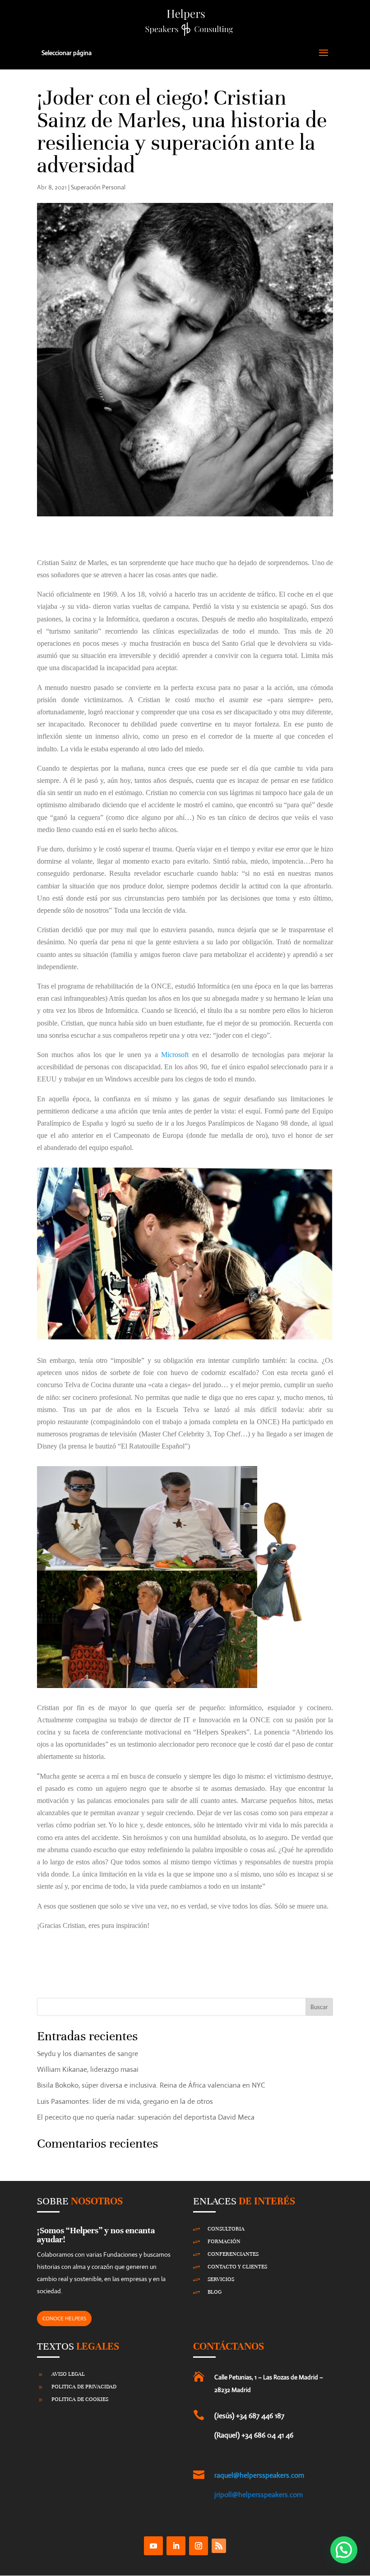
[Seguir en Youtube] (153, 2546)
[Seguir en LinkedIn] (176, 2546)
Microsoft (175, 1055)
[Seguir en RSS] (219, 2546)
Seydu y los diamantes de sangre (88, 2054)
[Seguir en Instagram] (199, 2546)
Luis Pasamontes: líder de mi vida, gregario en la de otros (125, 2101)
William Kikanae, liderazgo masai (88, 2069)
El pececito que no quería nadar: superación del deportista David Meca (146, 2117)
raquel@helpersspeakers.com (259, 2475)
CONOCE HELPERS (64, 2318)
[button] (344, 2550)
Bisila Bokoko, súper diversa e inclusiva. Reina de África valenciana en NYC (151, 2085)
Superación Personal (98, 187)
